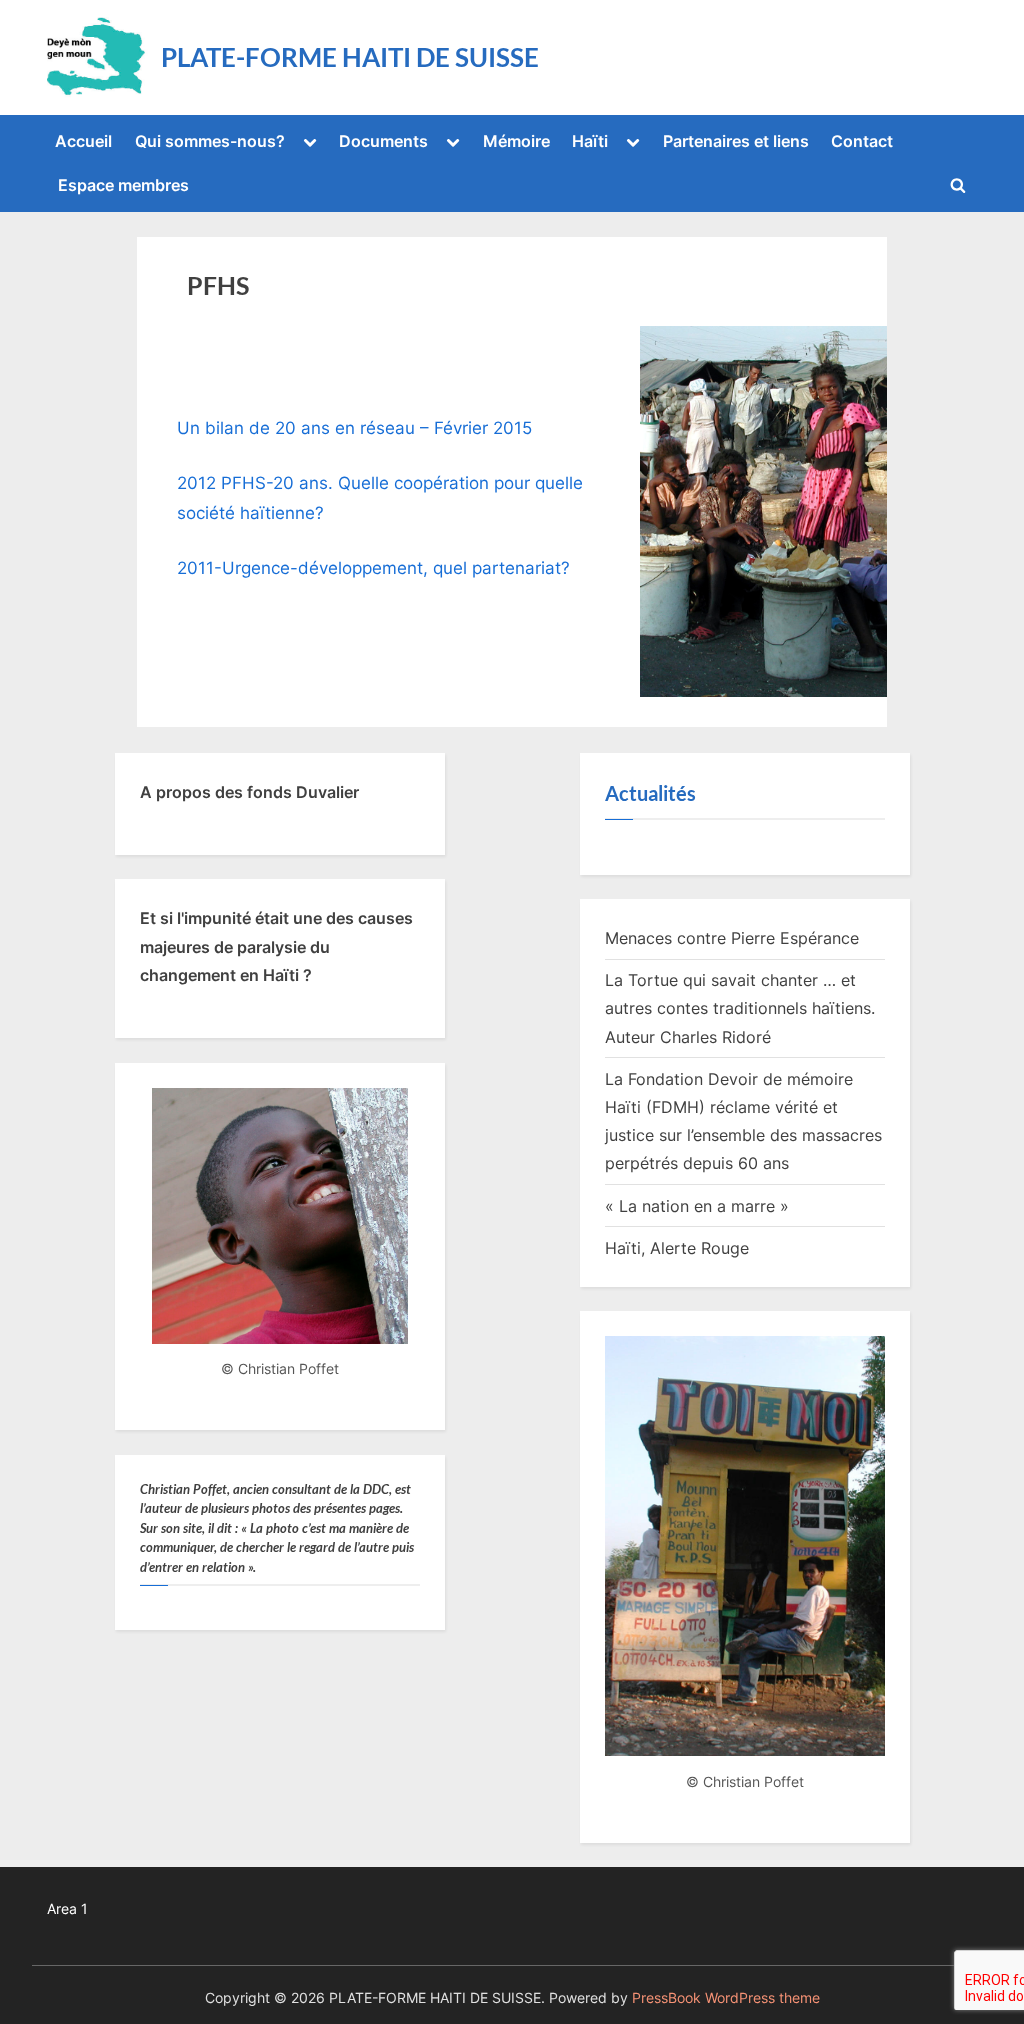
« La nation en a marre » (697, 1206)
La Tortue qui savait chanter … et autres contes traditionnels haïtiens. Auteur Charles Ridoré (740, 1008)
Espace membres (123, 185)
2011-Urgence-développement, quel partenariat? (373, 568)
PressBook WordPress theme (726, 1998)
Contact (862, 141)
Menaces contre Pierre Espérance (732, 938)
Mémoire (516, 141)
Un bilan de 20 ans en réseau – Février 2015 (354, 428)
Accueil (83, 141)
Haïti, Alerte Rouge (677, 1248)
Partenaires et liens (736, 141)
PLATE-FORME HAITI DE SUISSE (350, 57)
